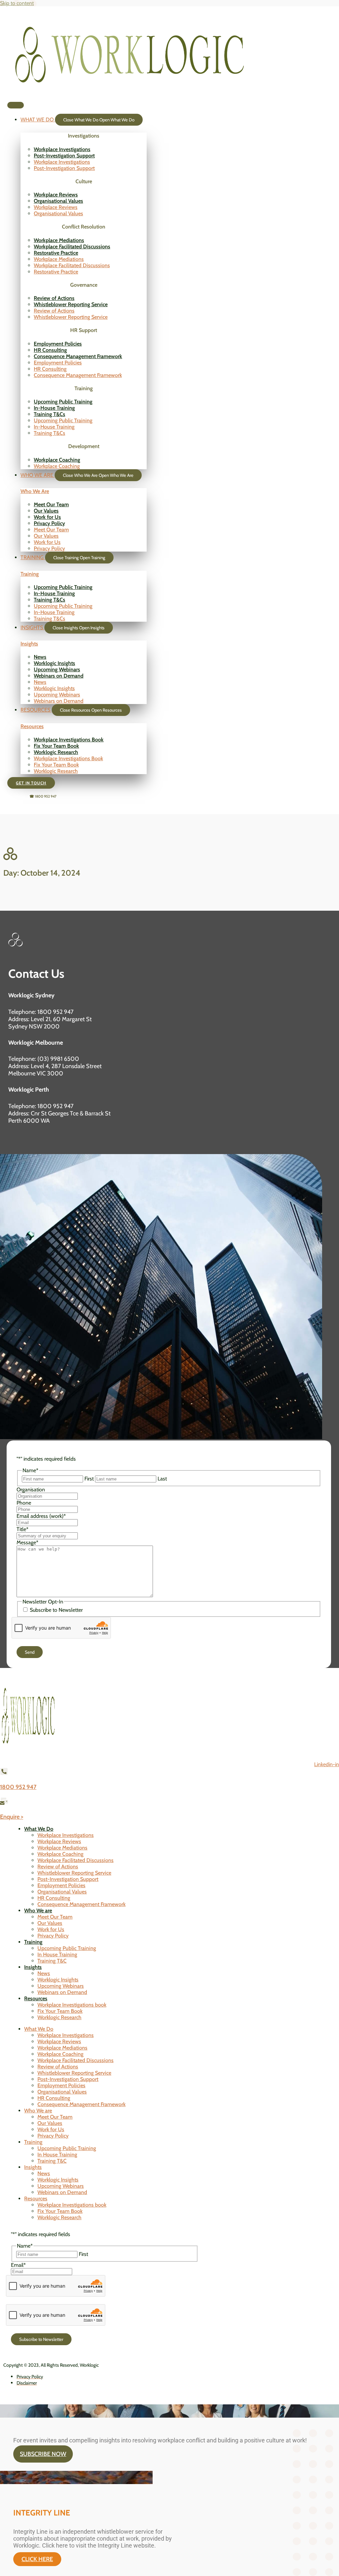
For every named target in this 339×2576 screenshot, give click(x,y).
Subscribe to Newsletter (56, 1610)
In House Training (57, 1954)
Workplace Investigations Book (69, 740)
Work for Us (47, 517)
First (89, 1479)
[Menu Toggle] (16, 105)
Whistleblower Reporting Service (71, 304)
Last (162, 1479)
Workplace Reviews (56, 195)
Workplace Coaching (57, 460)
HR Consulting (50, 350)
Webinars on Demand (59, 676)
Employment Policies (58, 344)
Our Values (46, 511)
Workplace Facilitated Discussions (72, 247)
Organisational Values (58, 201)
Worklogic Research (56, 752)
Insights (29, 644)
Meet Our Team (51, 504)
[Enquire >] (4, 1802)
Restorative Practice (56, 253)
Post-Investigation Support (64, 156)
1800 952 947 (18, 1787)
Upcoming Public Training (63, 402)
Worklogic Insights (54, 663)
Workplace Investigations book (72, 2005)
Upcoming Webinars (57, 669)
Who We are (38, 1911)
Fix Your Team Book (56, 746)
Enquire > (12, 1817)
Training (30, 574)
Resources (32, 726)
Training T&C (52, 1961)
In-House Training (54, 408)
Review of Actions (54, 298)
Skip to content (17, 3)
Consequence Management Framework (78, 356)
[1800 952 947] (4, 1773)
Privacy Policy (49, 523)
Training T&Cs (49, 414)
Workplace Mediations (59, 240)
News (40, 657)
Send (30, 1652)
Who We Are (35, 491)
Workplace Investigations (62, 149)
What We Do (39, 1829)
